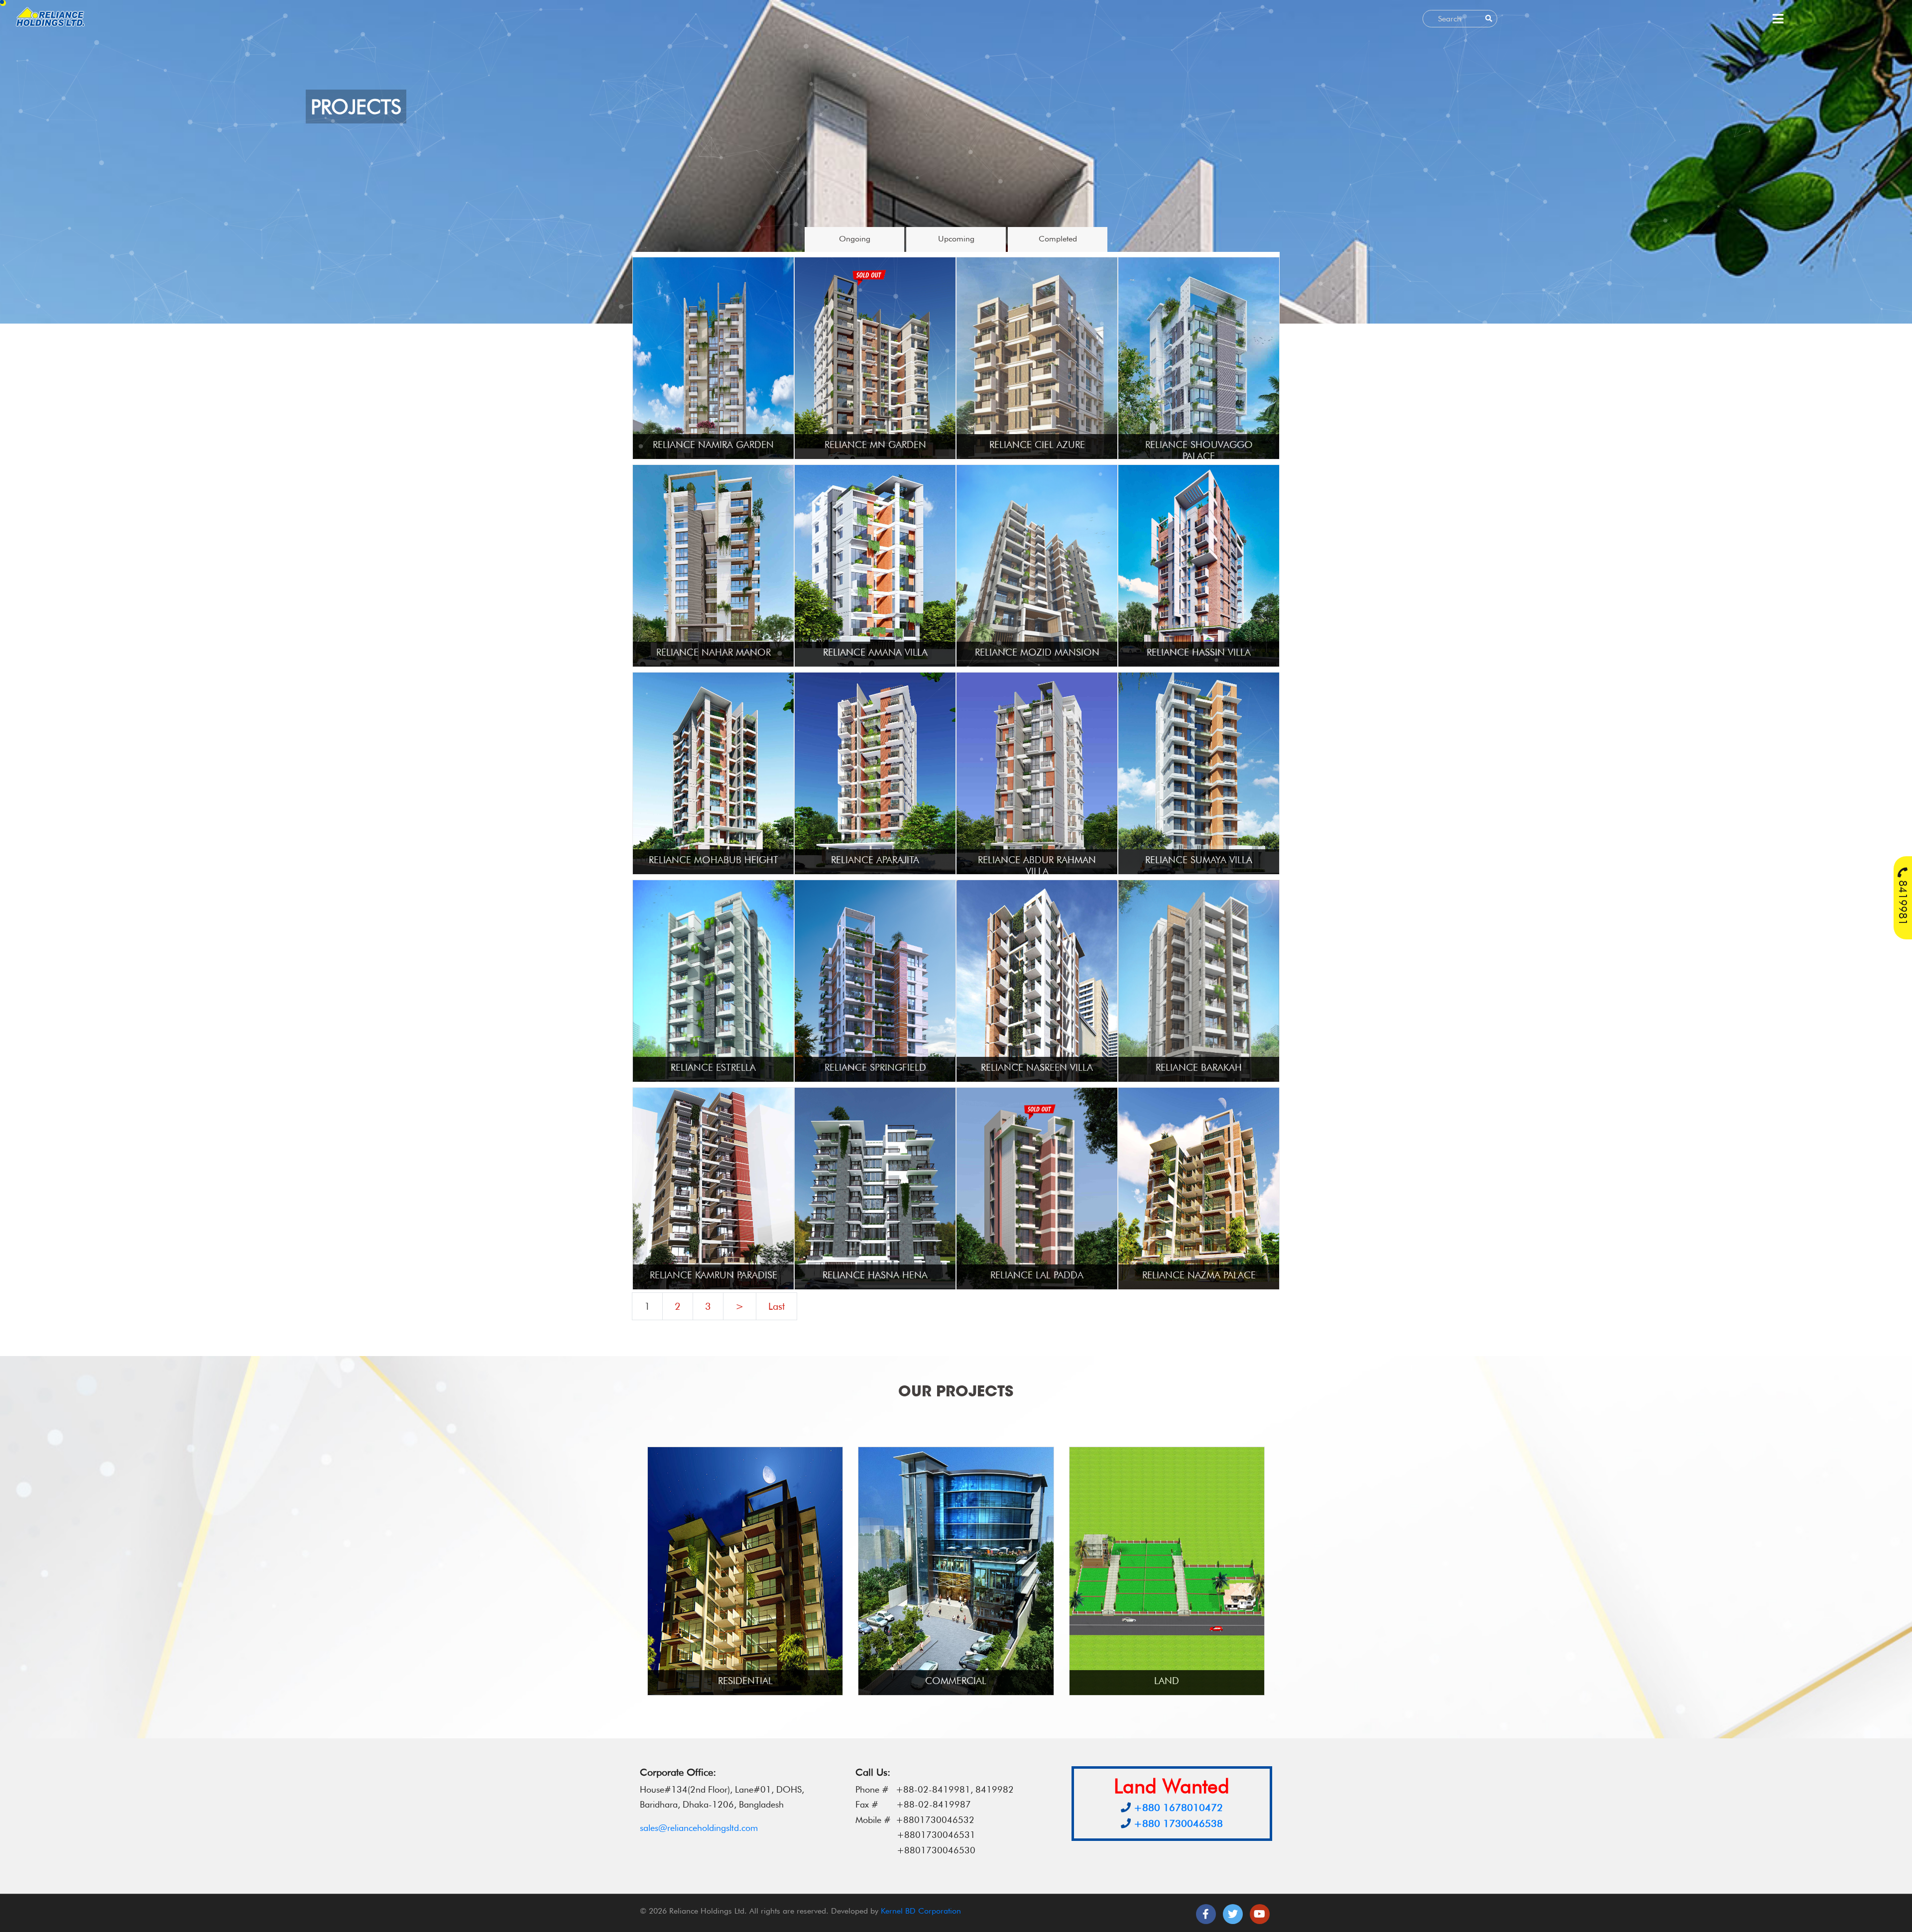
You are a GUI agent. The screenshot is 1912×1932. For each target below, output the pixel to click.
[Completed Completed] (1058, 249)
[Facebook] (1206, 1914)
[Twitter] (1233, 1914)
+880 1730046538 (1178, 1823)
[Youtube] (1260, 1914)
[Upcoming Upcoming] (957, 249)
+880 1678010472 (1178, 1808)
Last (777, 1306)
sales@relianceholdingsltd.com (699, 1828)
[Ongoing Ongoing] (855, 249)
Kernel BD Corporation (921, 1911)
